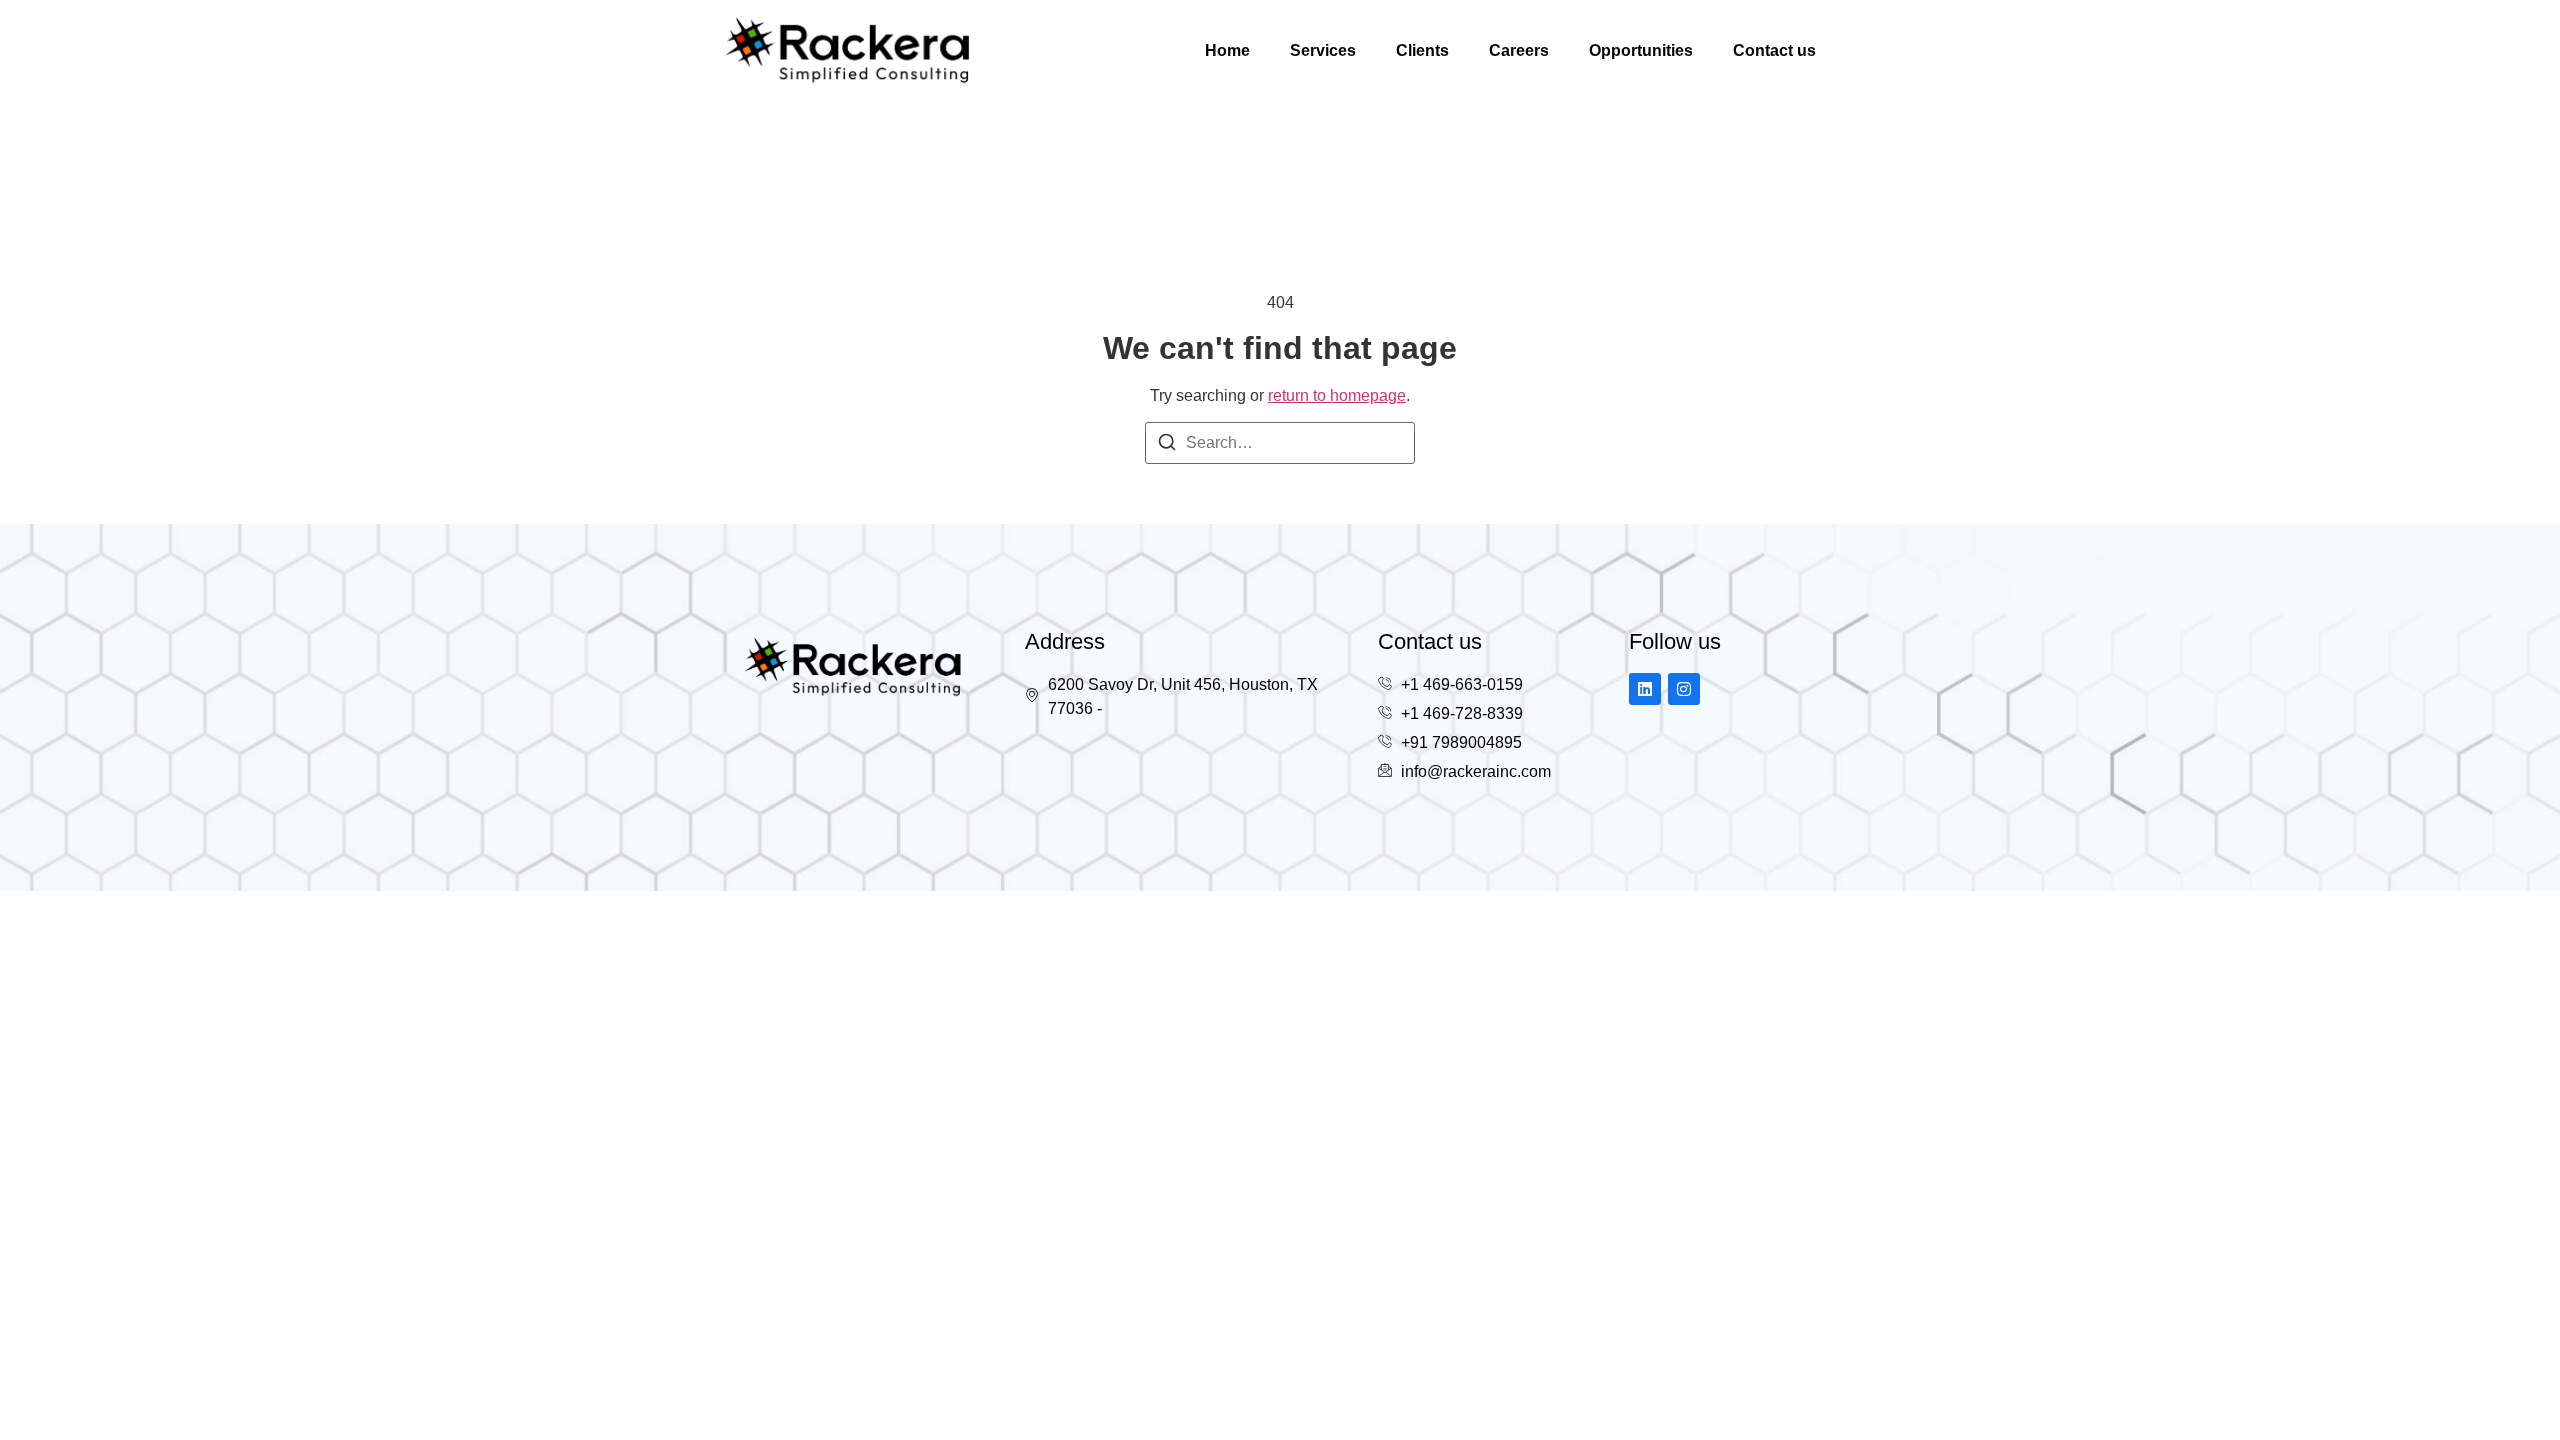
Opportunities (1641, 50)
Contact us (1774, 50)
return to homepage (1337, 395)
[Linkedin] (1645, 689)
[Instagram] (1684, 689)
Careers (1519, 50)
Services (1323, 50)
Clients (1422, 50)
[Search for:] (1280, 443)
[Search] (1167, 445)
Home (1227, 50)
